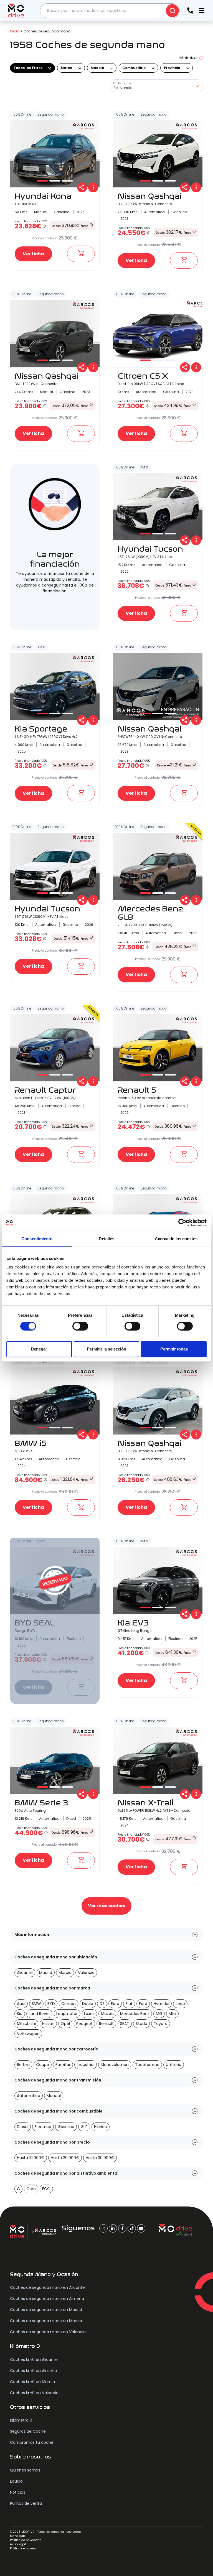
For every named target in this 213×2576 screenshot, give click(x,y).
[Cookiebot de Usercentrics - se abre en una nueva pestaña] (182, 1223)
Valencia (86, 1973)
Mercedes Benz (135, 2014)
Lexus (89, 2014)
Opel (65, 2024)
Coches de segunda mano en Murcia (46, 2321)
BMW (36, 2004)
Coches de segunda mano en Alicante (47, 2287)
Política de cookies (23, 2548)
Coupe (43, 2065)
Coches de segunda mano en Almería (47, 2299)
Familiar (63, 2065)
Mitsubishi (26, 2024)
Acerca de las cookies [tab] (176, 1239)
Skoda (141, 2024)
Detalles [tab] (107, 1239)
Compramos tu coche (32, 2442)
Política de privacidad (26, 2540)
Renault (106, 2024)
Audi (21, 2004)
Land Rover (39, 2014)
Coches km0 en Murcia (32, 2382)
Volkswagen (28, 2034)
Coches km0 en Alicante (34, 2360)
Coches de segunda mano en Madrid (46, 2310)
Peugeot (84, 2024)
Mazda (107, 2014)
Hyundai (161, 2004)
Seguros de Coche (28, 2431)
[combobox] (110, 11)
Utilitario (174, 2065)
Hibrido (101, 2127)
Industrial (86, 2065)
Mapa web (17, 2536)
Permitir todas (174, 1349)
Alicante (25, 1973)
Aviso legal (18, 2544)
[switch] (80, 1326)
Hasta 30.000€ (100, 2158)
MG (159, 2014)
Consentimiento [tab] (37, 1239)
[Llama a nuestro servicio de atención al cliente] (190, 11)
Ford (143, 2004)
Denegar (39, 1349)
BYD (51, 2004)
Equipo (16, 2481)
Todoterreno (147, 2065)
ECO (46, 2189)
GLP (84, 2127)
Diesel (23, 2127)
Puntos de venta (26, 2503)
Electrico (43, 2127)
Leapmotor (67, 2014)
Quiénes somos (25, 2470)
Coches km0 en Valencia (34, 2393)
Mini (172, 2014)
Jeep (180, 2004)
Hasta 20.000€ (65, 2158)
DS (102, 2004)
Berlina (23, 2065)
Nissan (48, 2024)
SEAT (125, 2024)
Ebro (115, 2004)
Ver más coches (106, 1906)
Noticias (18, 2492)
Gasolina (66, 2127)
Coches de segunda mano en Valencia (48, 2332)
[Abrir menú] (201, 11)
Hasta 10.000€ (31, 2158)
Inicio (15, 31)
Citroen (69, 2004)
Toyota (161, 2024)
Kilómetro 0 (21, 2420)
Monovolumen (115, 2065)
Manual (54, 2096)
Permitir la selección (106, 1349)
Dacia (88, 2004)
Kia (20, 2014)
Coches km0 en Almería (33, 2371)
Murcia (65, 1973)
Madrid (46, 1973)
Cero (31, 2189)
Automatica (29, 2096)
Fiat (129, 2004)
